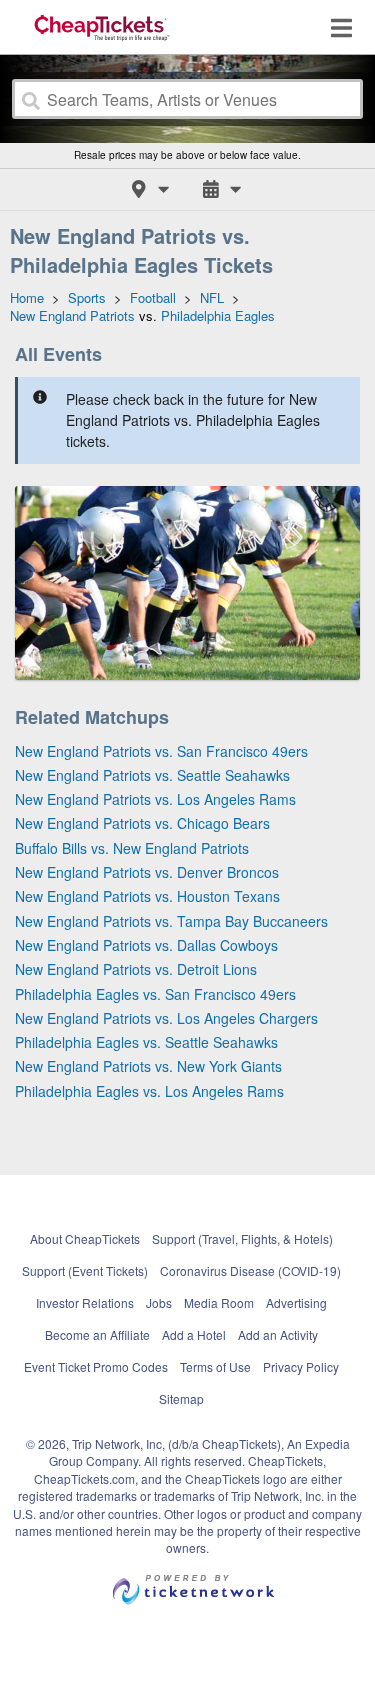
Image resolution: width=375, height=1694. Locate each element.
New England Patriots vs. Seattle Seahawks (152, 775)
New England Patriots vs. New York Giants (148, 1066)
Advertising (296, 1302)
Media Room (219, 1302)
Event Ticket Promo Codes (96, 1366)
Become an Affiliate (97, 1334)
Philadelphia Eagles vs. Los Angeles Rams (149, 1091)
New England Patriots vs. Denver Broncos (147, 872)
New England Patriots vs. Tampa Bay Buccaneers (171, 921)
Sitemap (181, 1398)
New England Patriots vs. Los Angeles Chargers (166, 1018)
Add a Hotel (194, 1334)
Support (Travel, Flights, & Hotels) (242, 1238)
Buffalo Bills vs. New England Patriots (132, 848)
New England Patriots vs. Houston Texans (147, 896)
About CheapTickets (85, 1238)
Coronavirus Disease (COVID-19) (250, 1270)
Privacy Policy (301, 1366)
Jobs (159, 1302)
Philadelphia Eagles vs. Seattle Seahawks (146, 1042)
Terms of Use (215, 1366)
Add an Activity (278, 1334)
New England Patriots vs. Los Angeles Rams (155, 799)
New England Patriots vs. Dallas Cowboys (146, 945)
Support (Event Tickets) (85, 1270)
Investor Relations (85, 1302)
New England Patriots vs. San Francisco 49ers (161, 751)
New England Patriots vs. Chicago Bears (142, 823)
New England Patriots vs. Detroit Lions (136, 969)
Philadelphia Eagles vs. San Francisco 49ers (155, 994)
